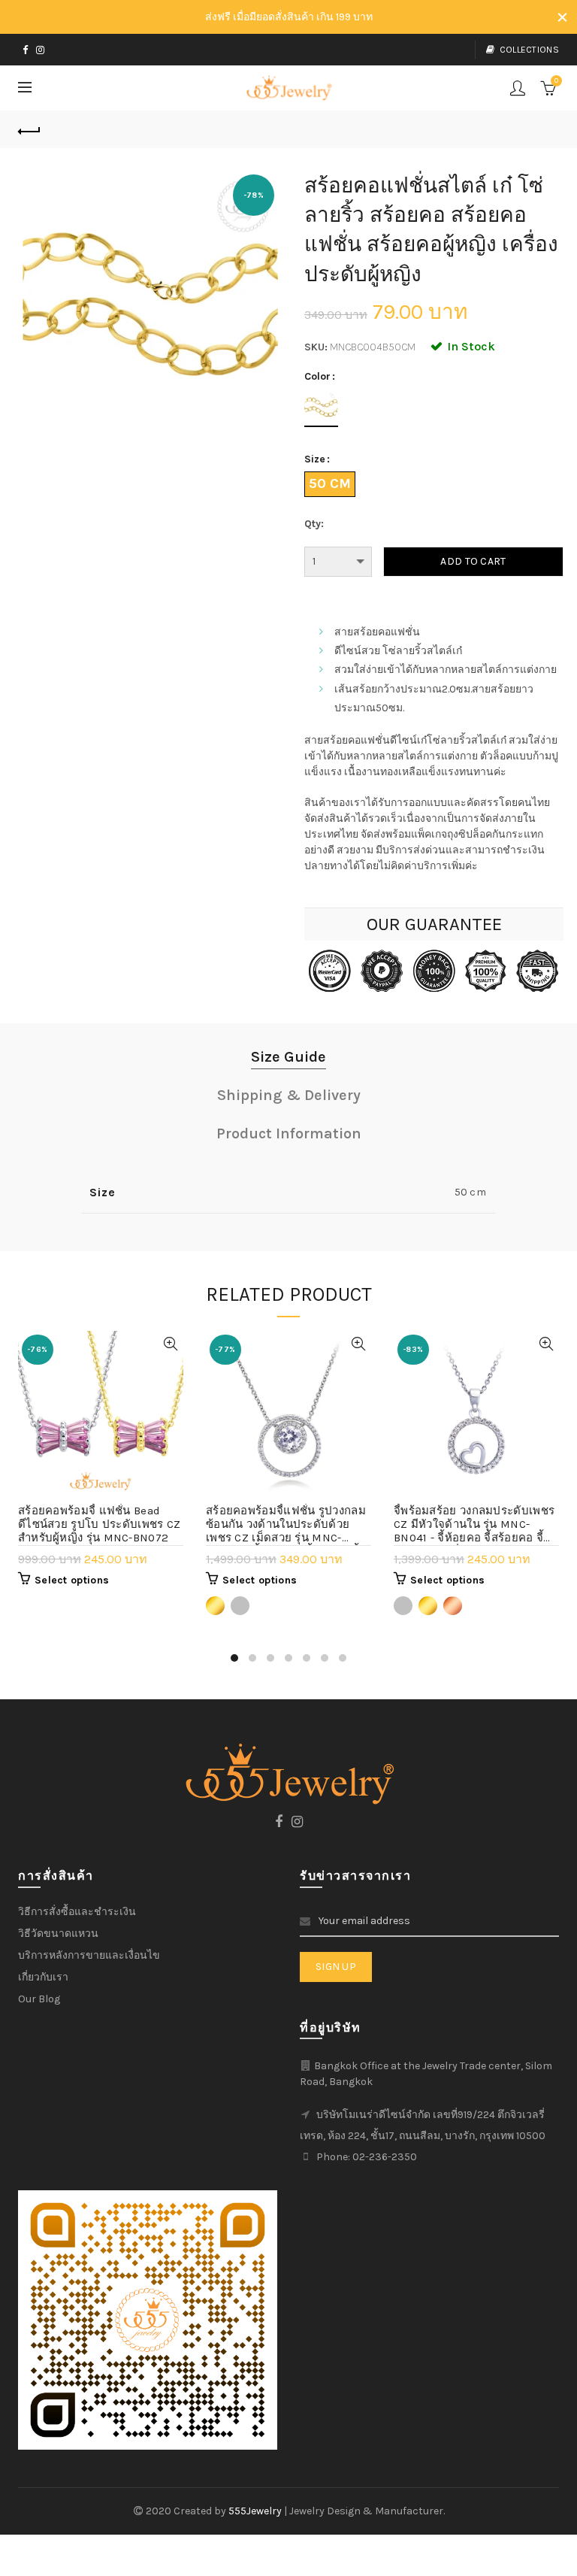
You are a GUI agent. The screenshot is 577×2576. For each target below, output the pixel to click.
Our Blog (39, 1999)
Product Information (289, 1133)
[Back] (29, 129)
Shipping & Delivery (289, 1095)
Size (315, 459)
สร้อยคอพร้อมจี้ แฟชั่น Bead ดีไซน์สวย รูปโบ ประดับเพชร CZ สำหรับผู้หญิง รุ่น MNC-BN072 (100, 1524)
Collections (529, 50)
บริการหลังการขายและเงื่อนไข (89, 1955)
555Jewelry (256, 2511)
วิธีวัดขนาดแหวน (58, 1934)
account (518, 88)
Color (317, 377)
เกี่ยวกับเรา (43, 1977)
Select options (72, 1580)
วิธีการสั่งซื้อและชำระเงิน (77, 1912)
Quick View (170, 1344)
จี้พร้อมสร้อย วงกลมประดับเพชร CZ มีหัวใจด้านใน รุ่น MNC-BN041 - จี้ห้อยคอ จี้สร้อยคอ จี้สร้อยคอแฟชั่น (474, 1525)
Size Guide (288, 1057)
